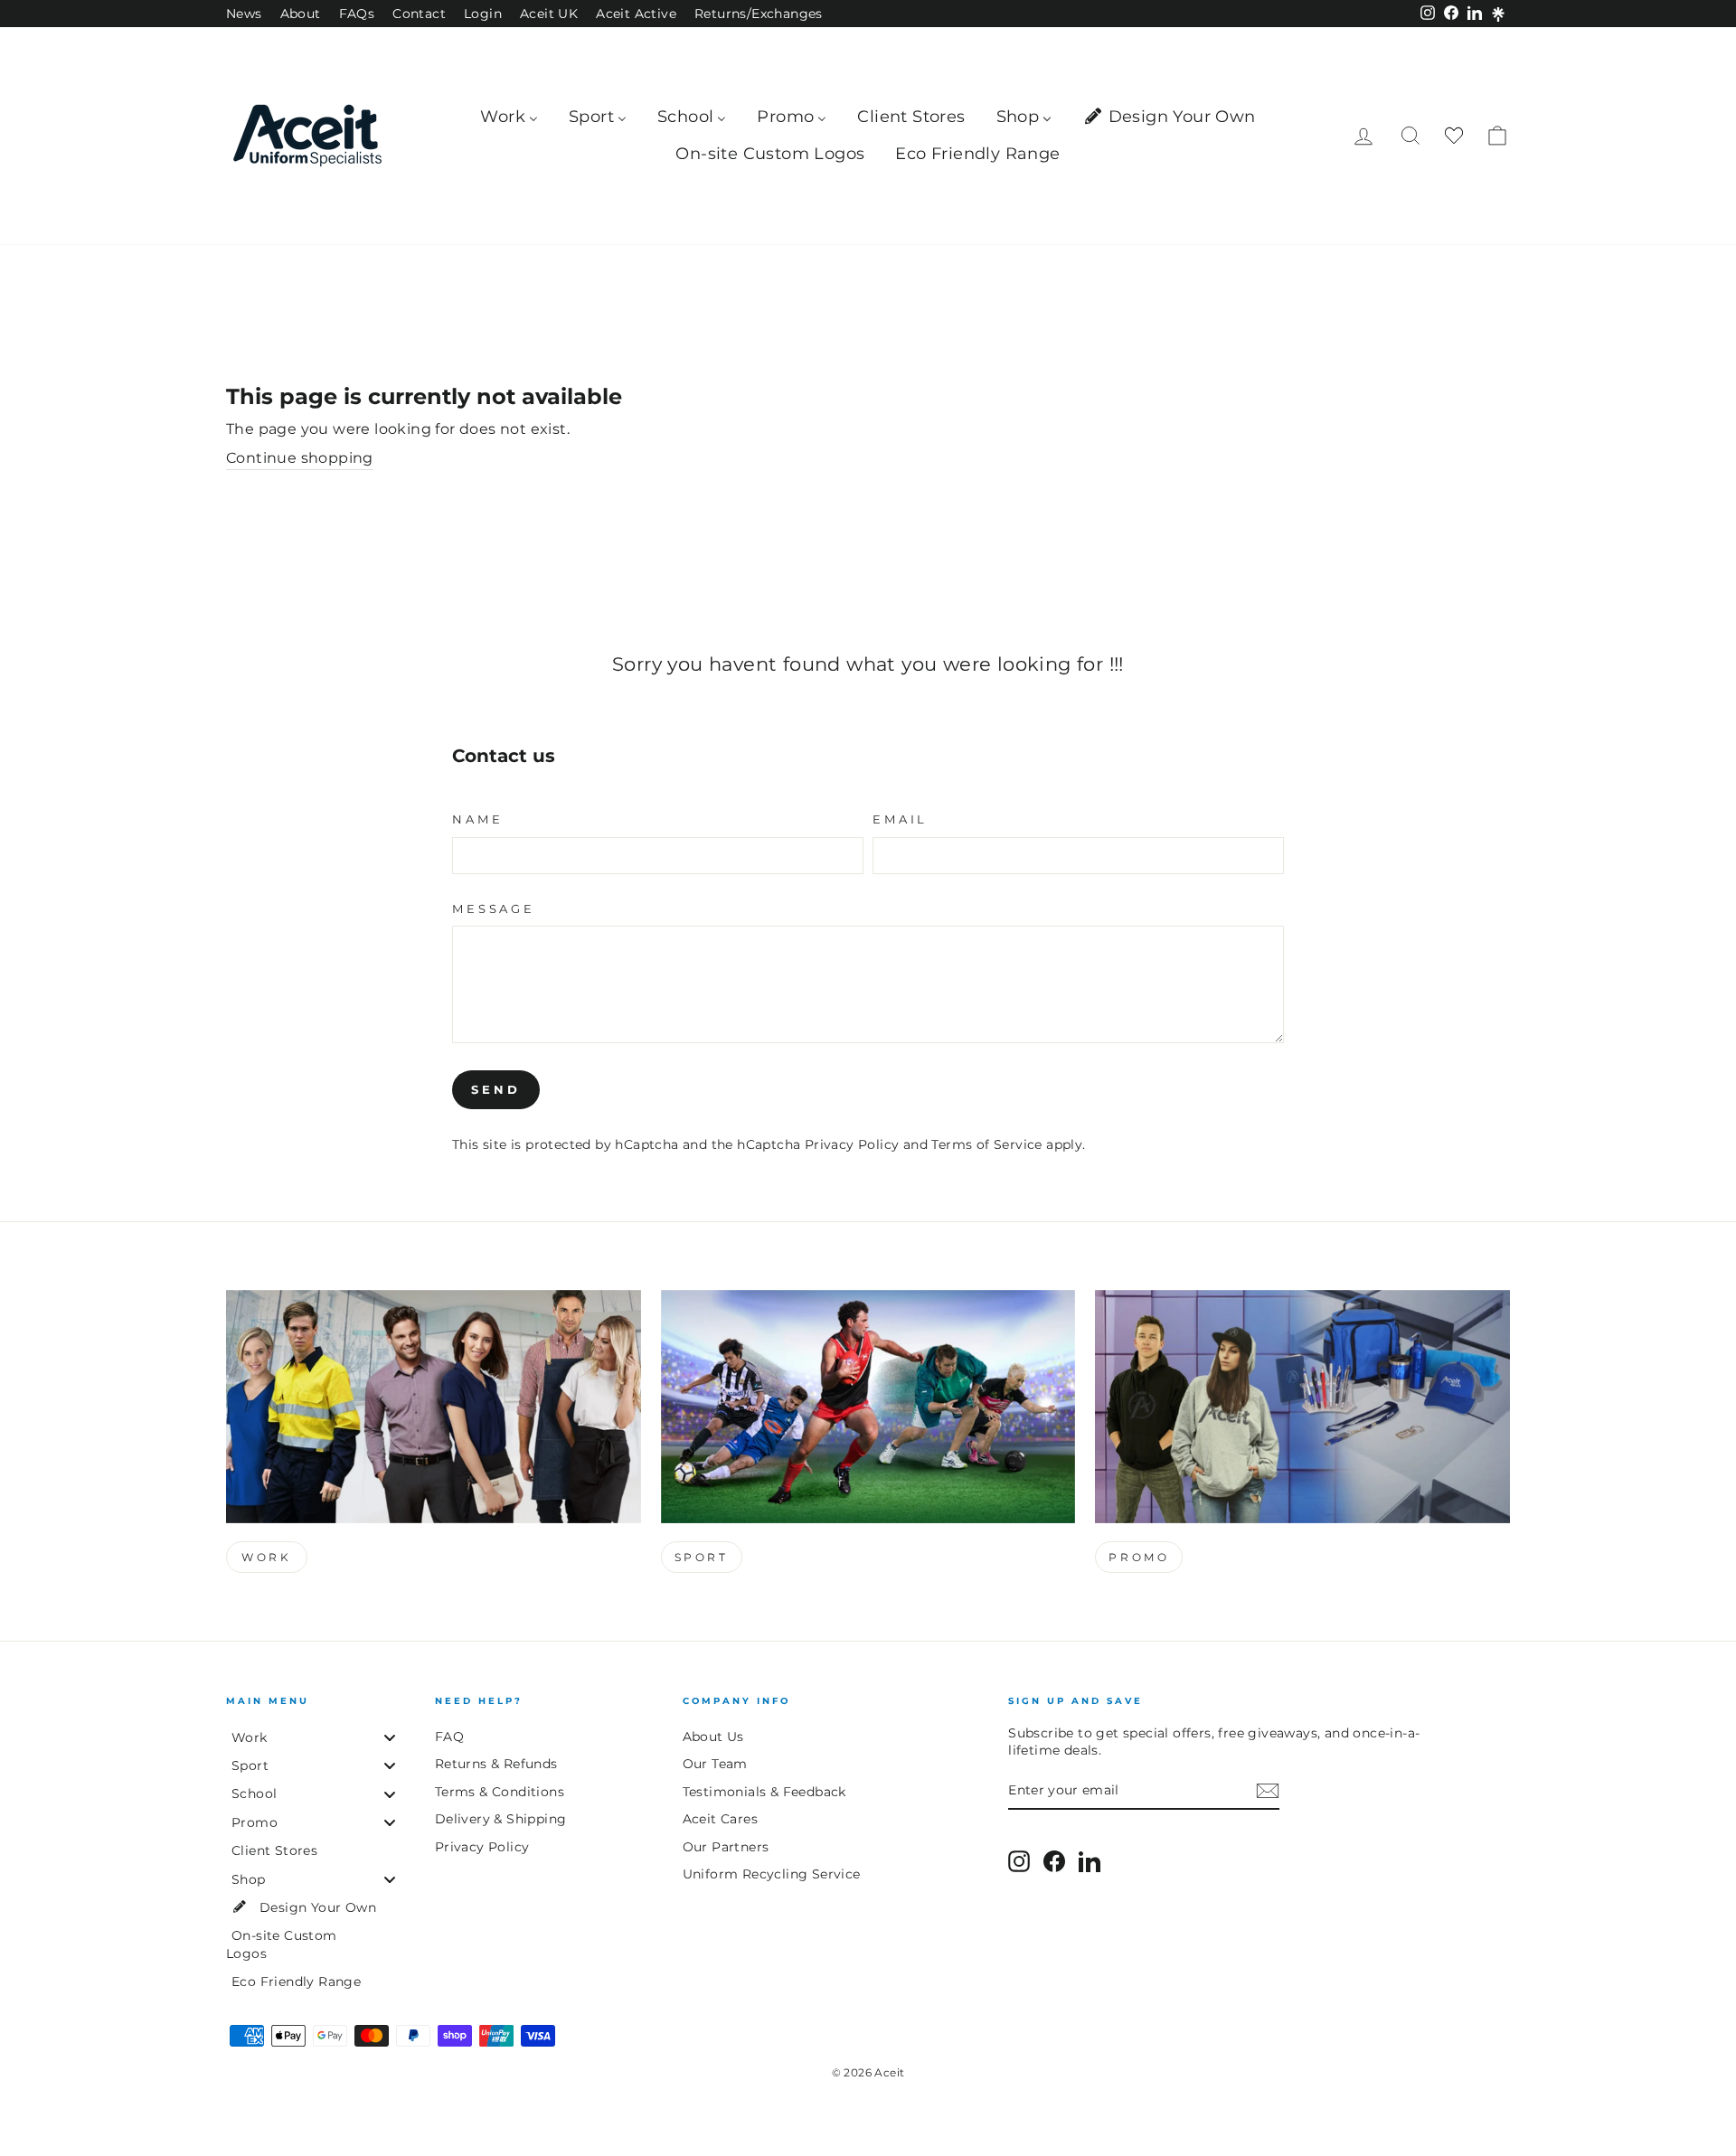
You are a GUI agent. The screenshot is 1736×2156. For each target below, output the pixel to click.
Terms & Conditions (500, 1792)
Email (900, 819)
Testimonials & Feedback (764, 1792)
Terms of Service (986, 1144)
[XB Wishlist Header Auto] (1454, 136)
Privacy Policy (852, 1144)
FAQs (357, 14)
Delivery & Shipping (501, 1819)
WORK (266, 1557)
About (301, 14)
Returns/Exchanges (759, 14)
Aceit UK (549, 14)
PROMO (1139, 1557)
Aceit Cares (720, 1819)
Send (496, 1089)
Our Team (715, 1764)
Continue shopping (300, 458)
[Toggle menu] (390, 1737)
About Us (713, 1737)
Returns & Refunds (496, 1764)
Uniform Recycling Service (772, 1874)
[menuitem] (509, 117)
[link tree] (1498, 14)
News (244, 14)
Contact (419, 14)
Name (477, 819)
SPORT (702, 1557)
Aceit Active (636, 14)
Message (494, 909)
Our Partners (726, 1847)
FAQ (449, 1737)
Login (483, 14)
